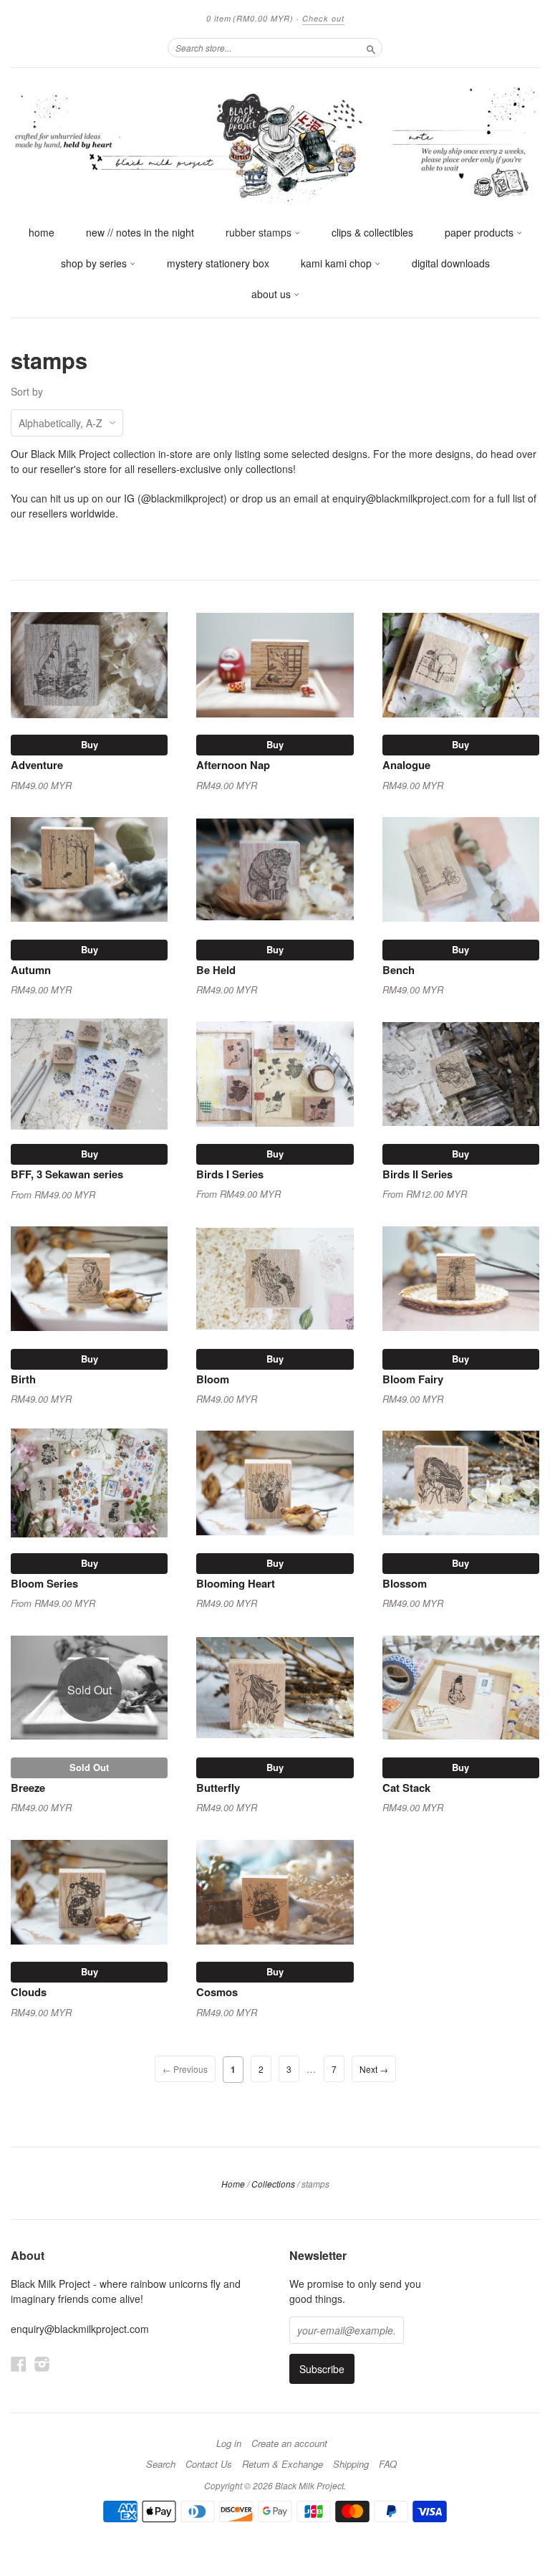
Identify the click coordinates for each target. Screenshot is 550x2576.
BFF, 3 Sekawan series (67, 1174)
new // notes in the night (140, 232)
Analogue (406, 765)
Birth (23, 1379)
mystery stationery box (218, 263)
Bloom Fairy (413, 1379)
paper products (481, 232)
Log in (229, 2443)
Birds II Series (418, 1174)
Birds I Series (230, 1174)
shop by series (95, 263)
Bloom (213, 1379)
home (42, 232)
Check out (323, 18)
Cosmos (217, 1992)
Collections (273, 2184)
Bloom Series (44, 1583)
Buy (90, 744)
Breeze (28, 1788)
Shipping (351, 2464)
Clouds (29, 1992)
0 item (250, 18)
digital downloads (451, 263)
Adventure (37, 765)
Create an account (289, 2443)
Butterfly (218, 1788)
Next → (374, 2069)
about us (272, 294)
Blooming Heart (236, 1583)
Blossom (405, 1583)
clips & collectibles (372, 232)
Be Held (216, 970)
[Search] (371, 47)
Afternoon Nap (233, 765)
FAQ (388, 2464)
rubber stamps (260, 232)
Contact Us (209, 2464)
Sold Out (89, 1767)
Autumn (31, 970)
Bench (399, 970)
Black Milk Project (309, 2485)
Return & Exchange (283, 2464)
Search (161, 2464)
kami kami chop (338, 263)
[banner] (275, 143)
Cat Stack (406, 1788)
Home (233, 2184)
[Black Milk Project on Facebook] (19, 2363)
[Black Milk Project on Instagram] (42, 2363)
